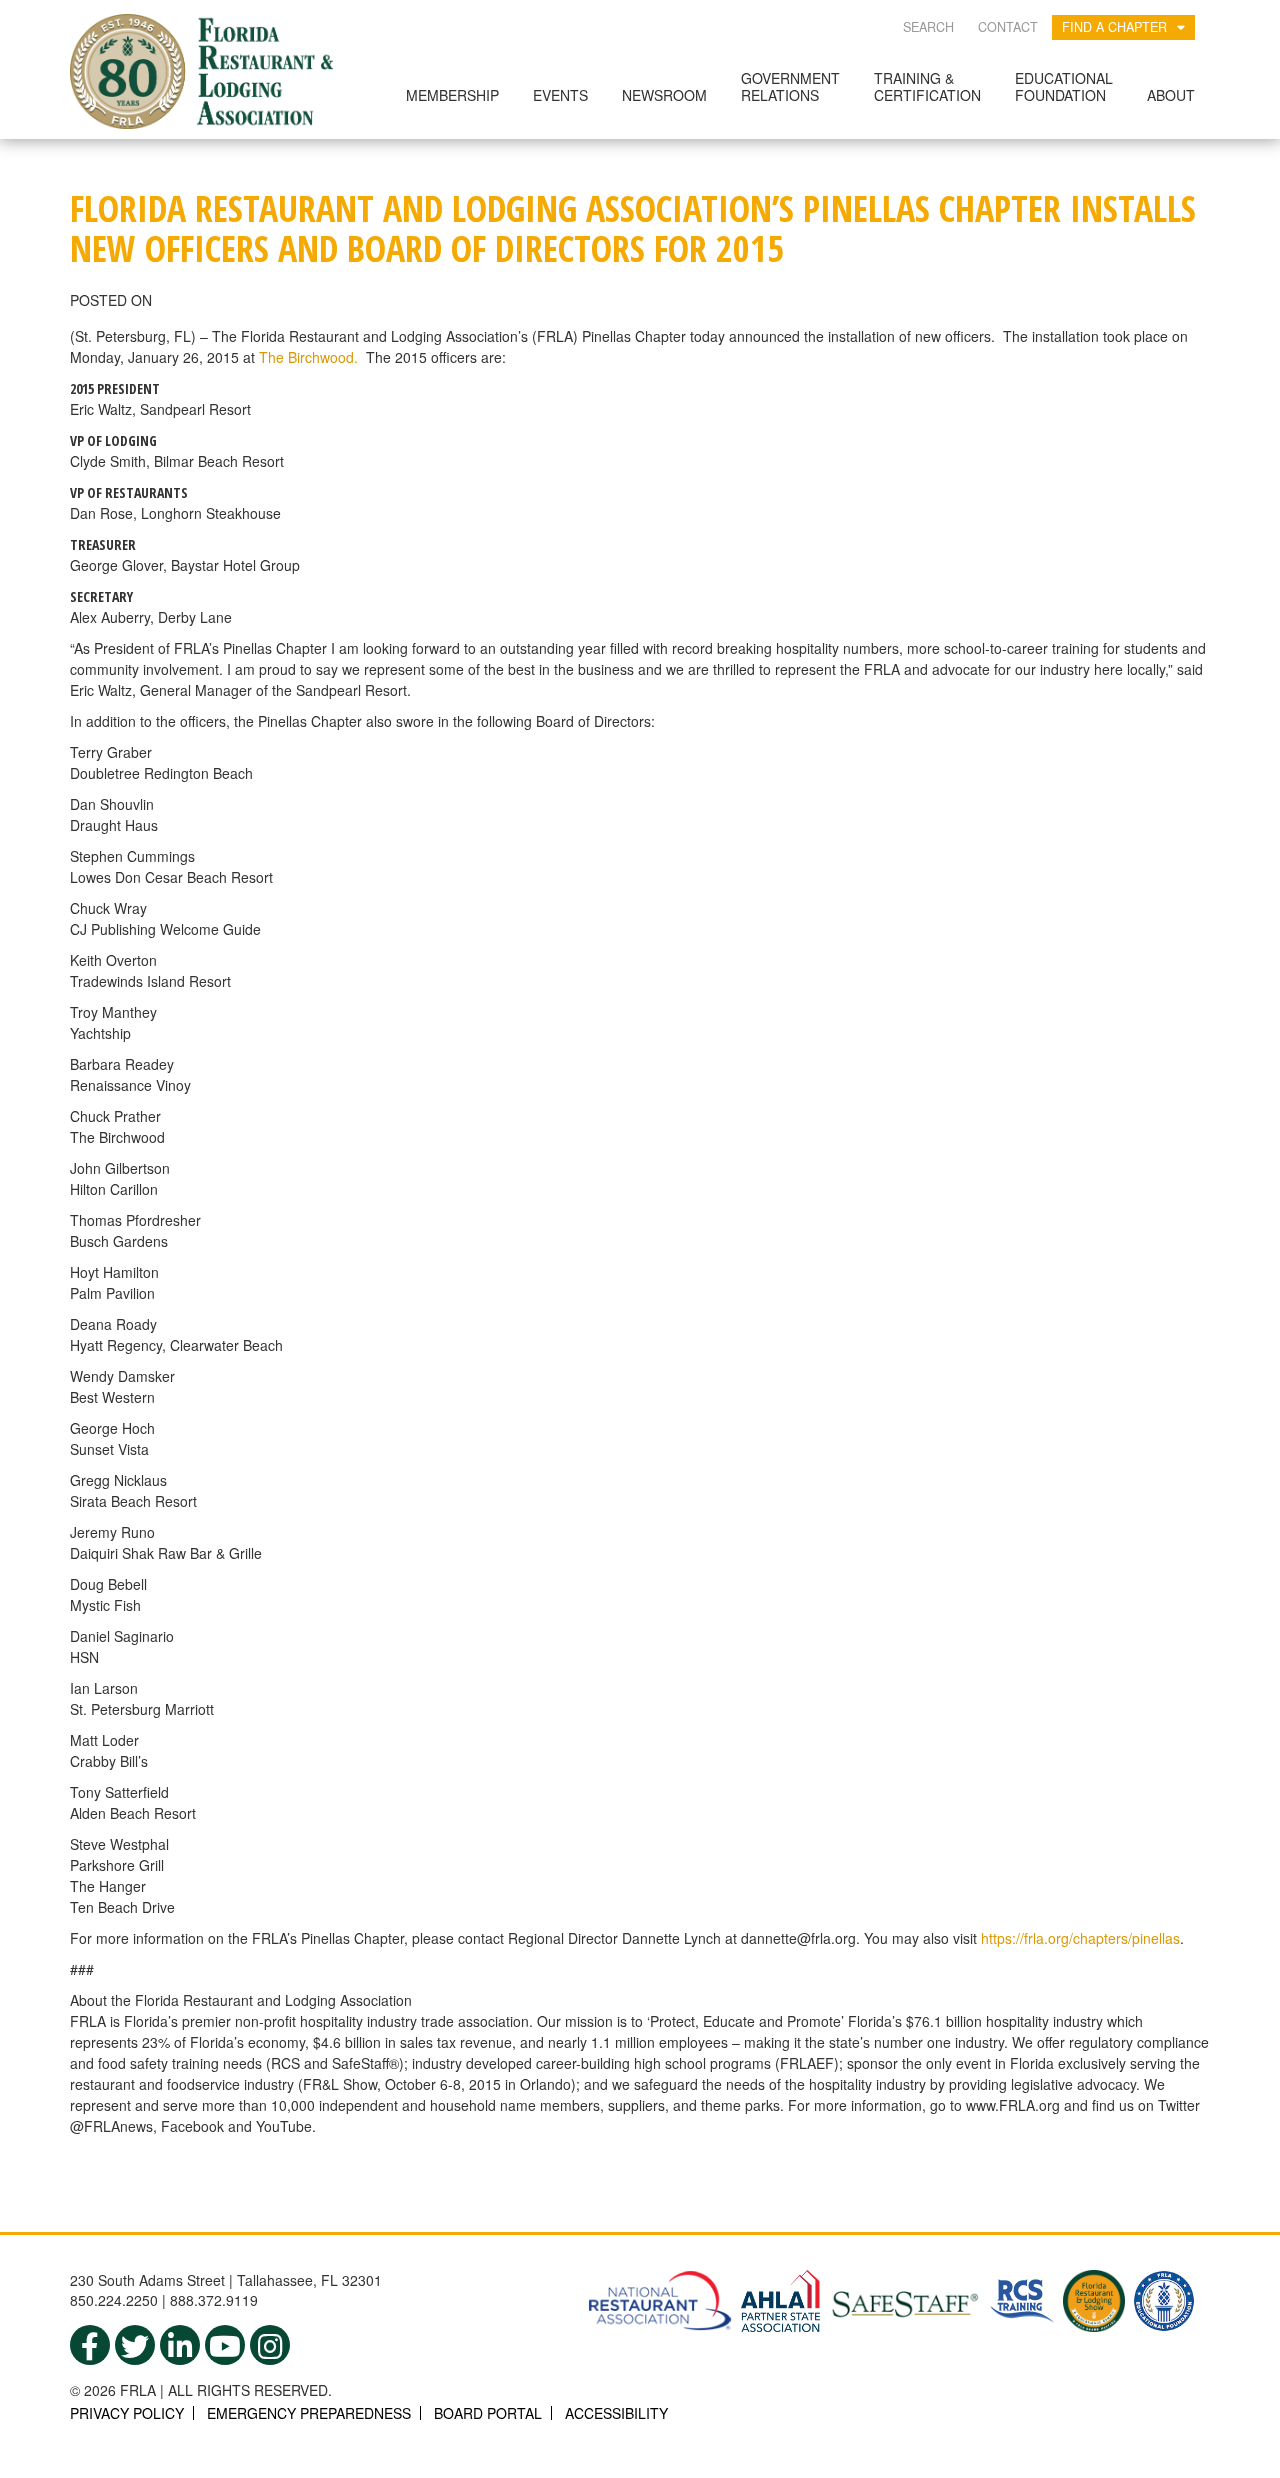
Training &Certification (927, 86)
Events (560, 95)
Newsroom (664, 95)
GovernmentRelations (790, 86)
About (1171, 95)
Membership (452, 95)
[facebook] (90, 2345)
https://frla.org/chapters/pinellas (1080, 1938)
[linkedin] (180, 2345)
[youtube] (225, 2345)
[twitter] (135, 2345)
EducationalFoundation (1064, 86)
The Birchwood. (310, 357)
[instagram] (270, 2345)
